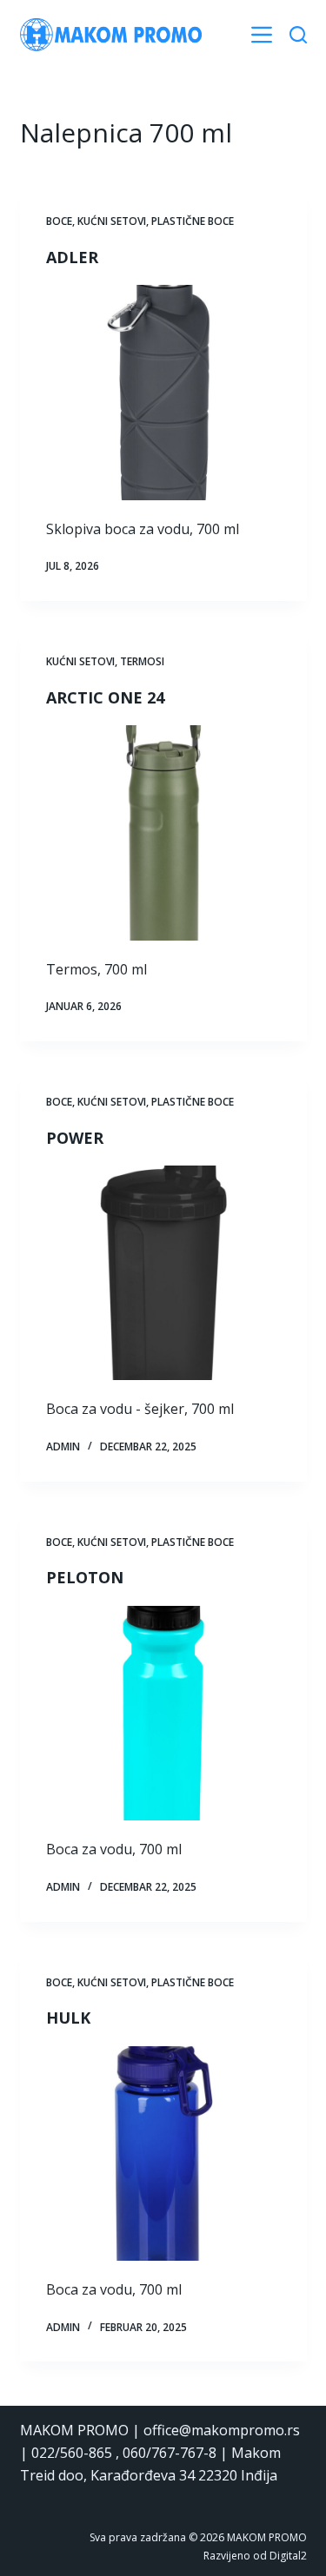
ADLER (72, 257)
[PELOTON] (163, 1714)
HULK (68, 2018)
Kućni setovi (112, 221)
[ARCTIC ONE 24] (163, 833)
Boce (59, 221)
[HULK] (163, 2154)
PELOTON (85, 1577)
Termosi (142, 661)
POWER (75, 1138)
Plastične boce (193, 221)
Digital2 (288, 2556)
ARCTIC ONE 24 (105, 697)
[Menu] (262, 35)
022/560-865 (72, 2453)
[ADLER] (163, 393)
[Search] (298, 35)
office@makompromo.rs (222, 2430)
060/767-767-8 (170, 2453)
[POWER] (163, 1273)
